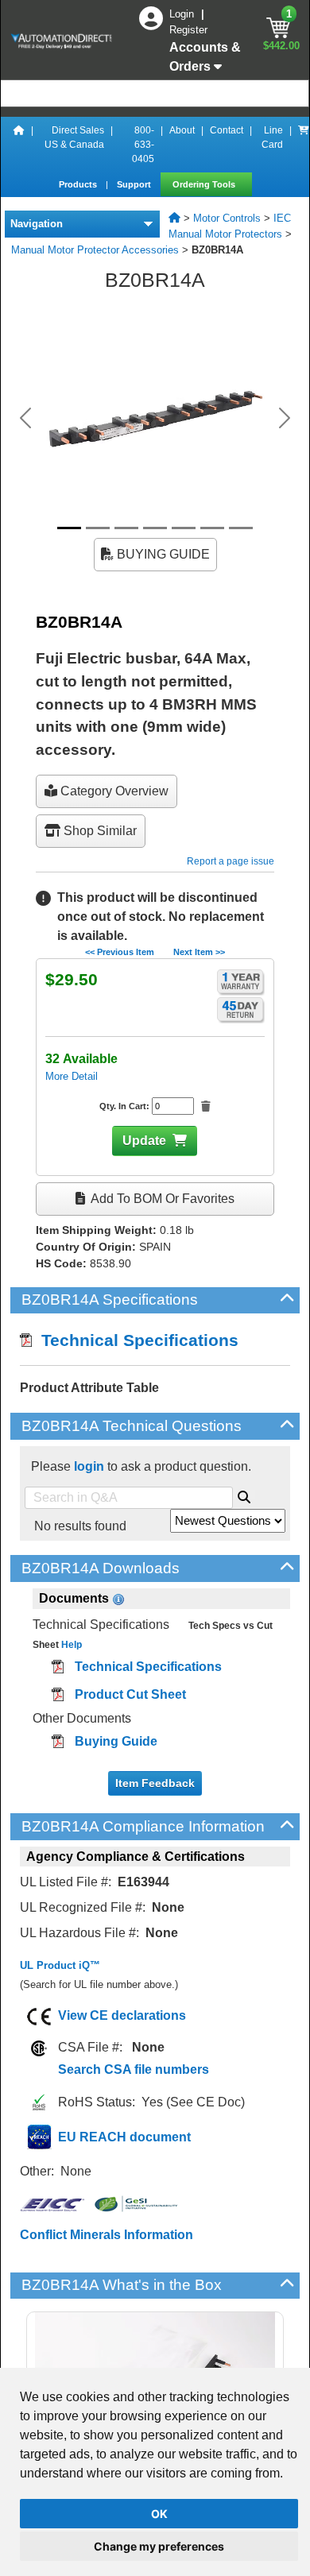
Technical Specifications (135, 1340)
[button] (26, 418)
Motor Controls (227, 218)
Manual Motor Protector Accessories (95, 250)
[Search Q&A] (244, 1495)
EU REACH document (124, 2137)
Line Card (272, 137)
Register (188, 30)
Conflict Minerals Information (107, 2235)
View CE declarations (122, 2015)
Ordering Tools (205, 184)
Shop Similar (99, 831)
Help (70, 1645)
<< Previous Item (120, 952)
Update (144, 1141)
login (89, 1466)
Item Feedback (155, 1783)
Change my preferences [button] (159, 2546)
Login (183, 14)
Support (135, 184)
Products (79, 184)
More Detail (72, 1076)
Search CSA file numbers (134, 2069)
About (182, 130)
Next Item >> (199, 952)
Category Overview (113, 791)
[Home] (19, 145)
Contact (227, 130)
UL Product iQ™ (60, 1965)
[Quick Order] (304, 145)
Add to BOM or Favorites (161, 1199)
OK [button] (159, 2514)
